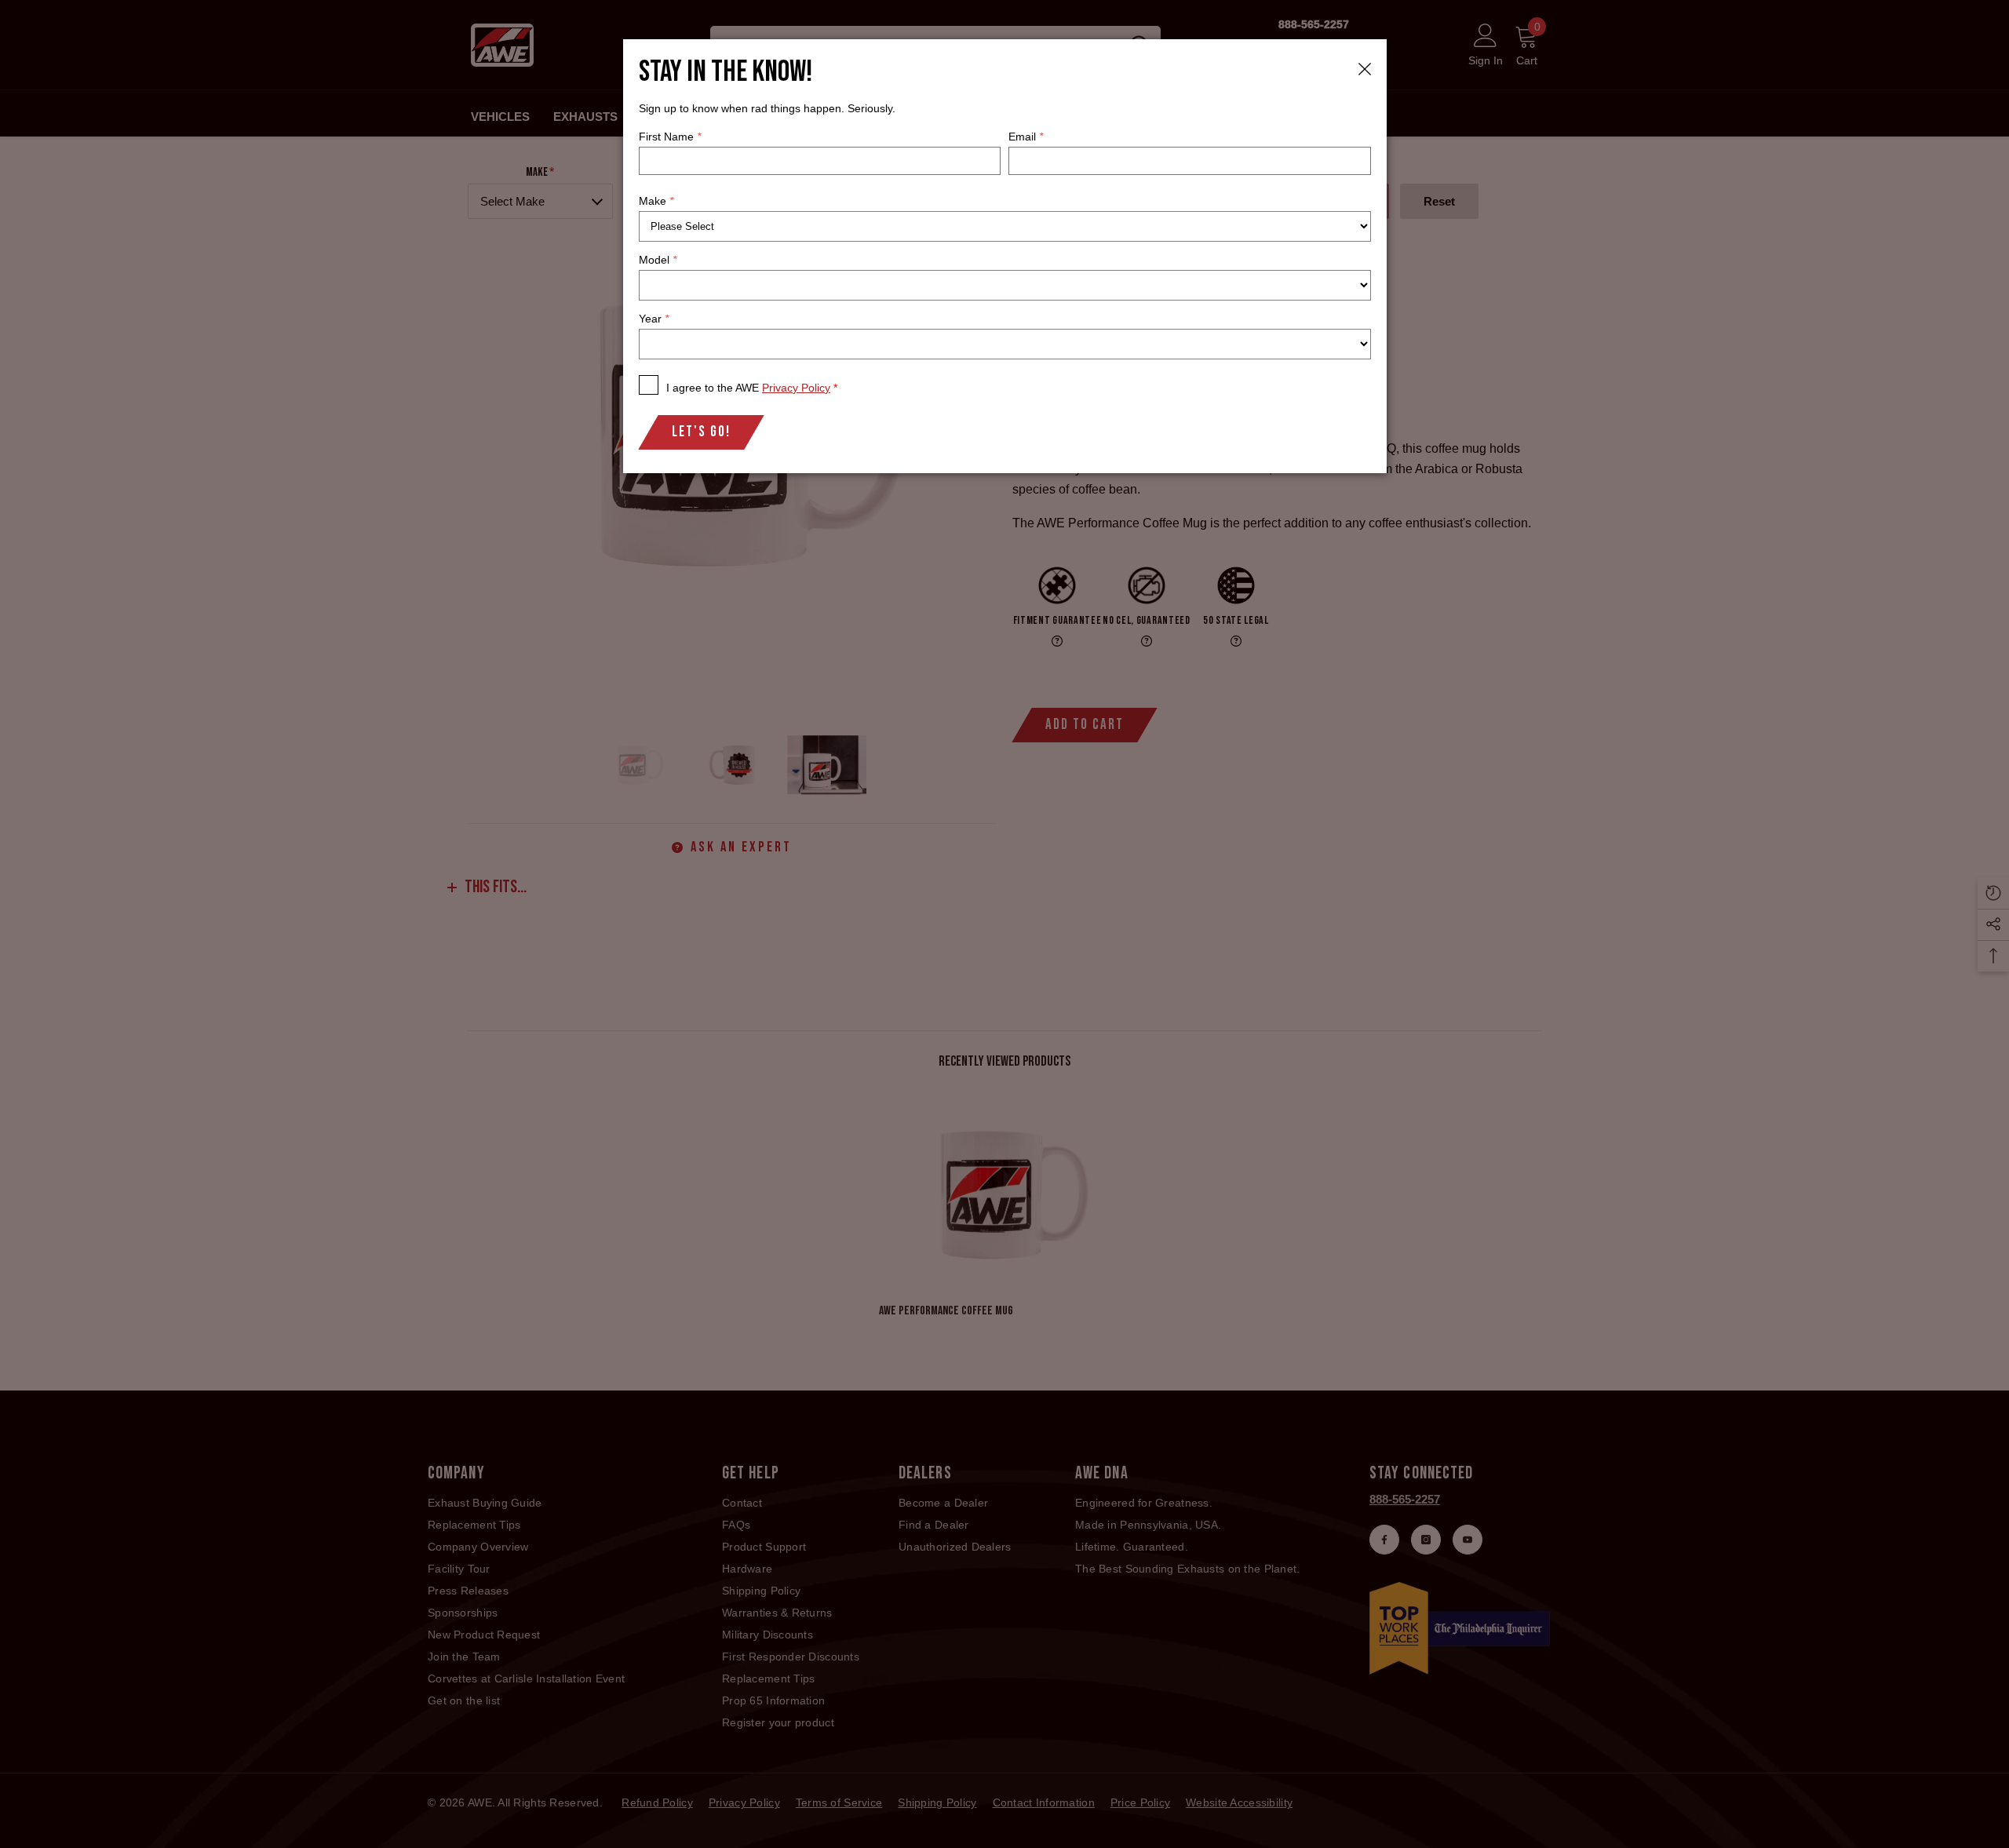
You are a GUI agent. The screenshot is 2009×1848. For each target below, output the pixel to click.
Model (658, 260)
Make (656, 201)
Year (654, 319)
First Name (670, 137)
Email (1026, 137)
